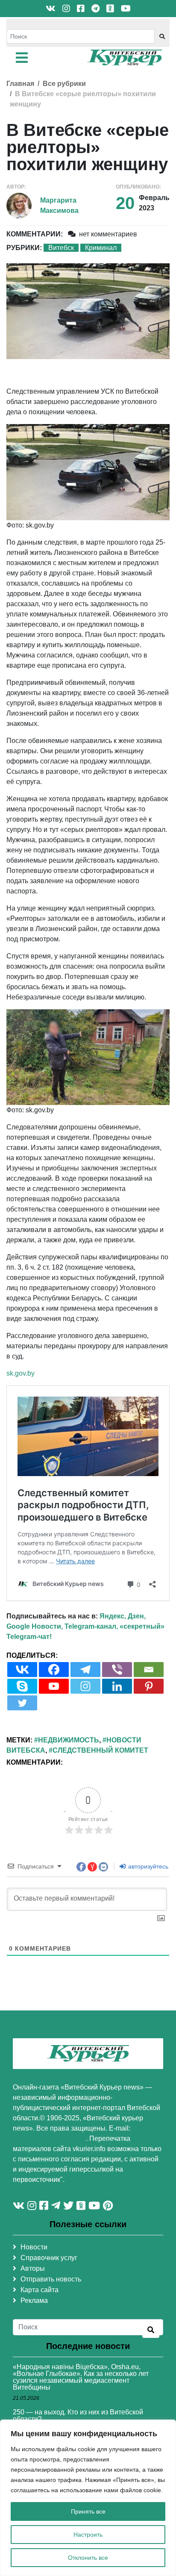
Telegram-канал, (91, 1626)
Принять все (88, 2511)
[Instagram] (85, 1686)
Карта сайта (40, 2290)
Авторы (33, 2268)
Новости (34, 2247)
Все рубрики (64, 84)
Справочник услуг (49, 2258)
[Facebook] (54, 1670)
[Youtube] (54, 1686)
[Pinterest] (149, 1686)
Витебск (61, 248)
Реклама (34, 2300)
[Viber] (117, 1670)
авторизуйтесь (147, 1866)
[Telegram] (85, 1670)
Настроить (88, 2535)
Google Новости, (35, 1626)
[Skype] (22, 1686)
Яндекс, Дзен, (123, 1616)
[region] (88, 2498)
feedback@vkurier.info (49, 2138)
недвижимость (69, 1740)
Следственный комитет (100, 1750)
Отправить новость (51, 2279)
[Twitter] (22, 1703)
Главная (20, 84)
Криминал (101, 248)
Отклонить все (88, 2558)
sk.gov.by (21, 1373)
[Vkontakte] (22, 1670)
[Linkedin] (117, 1686)
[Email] (149, 1670)
